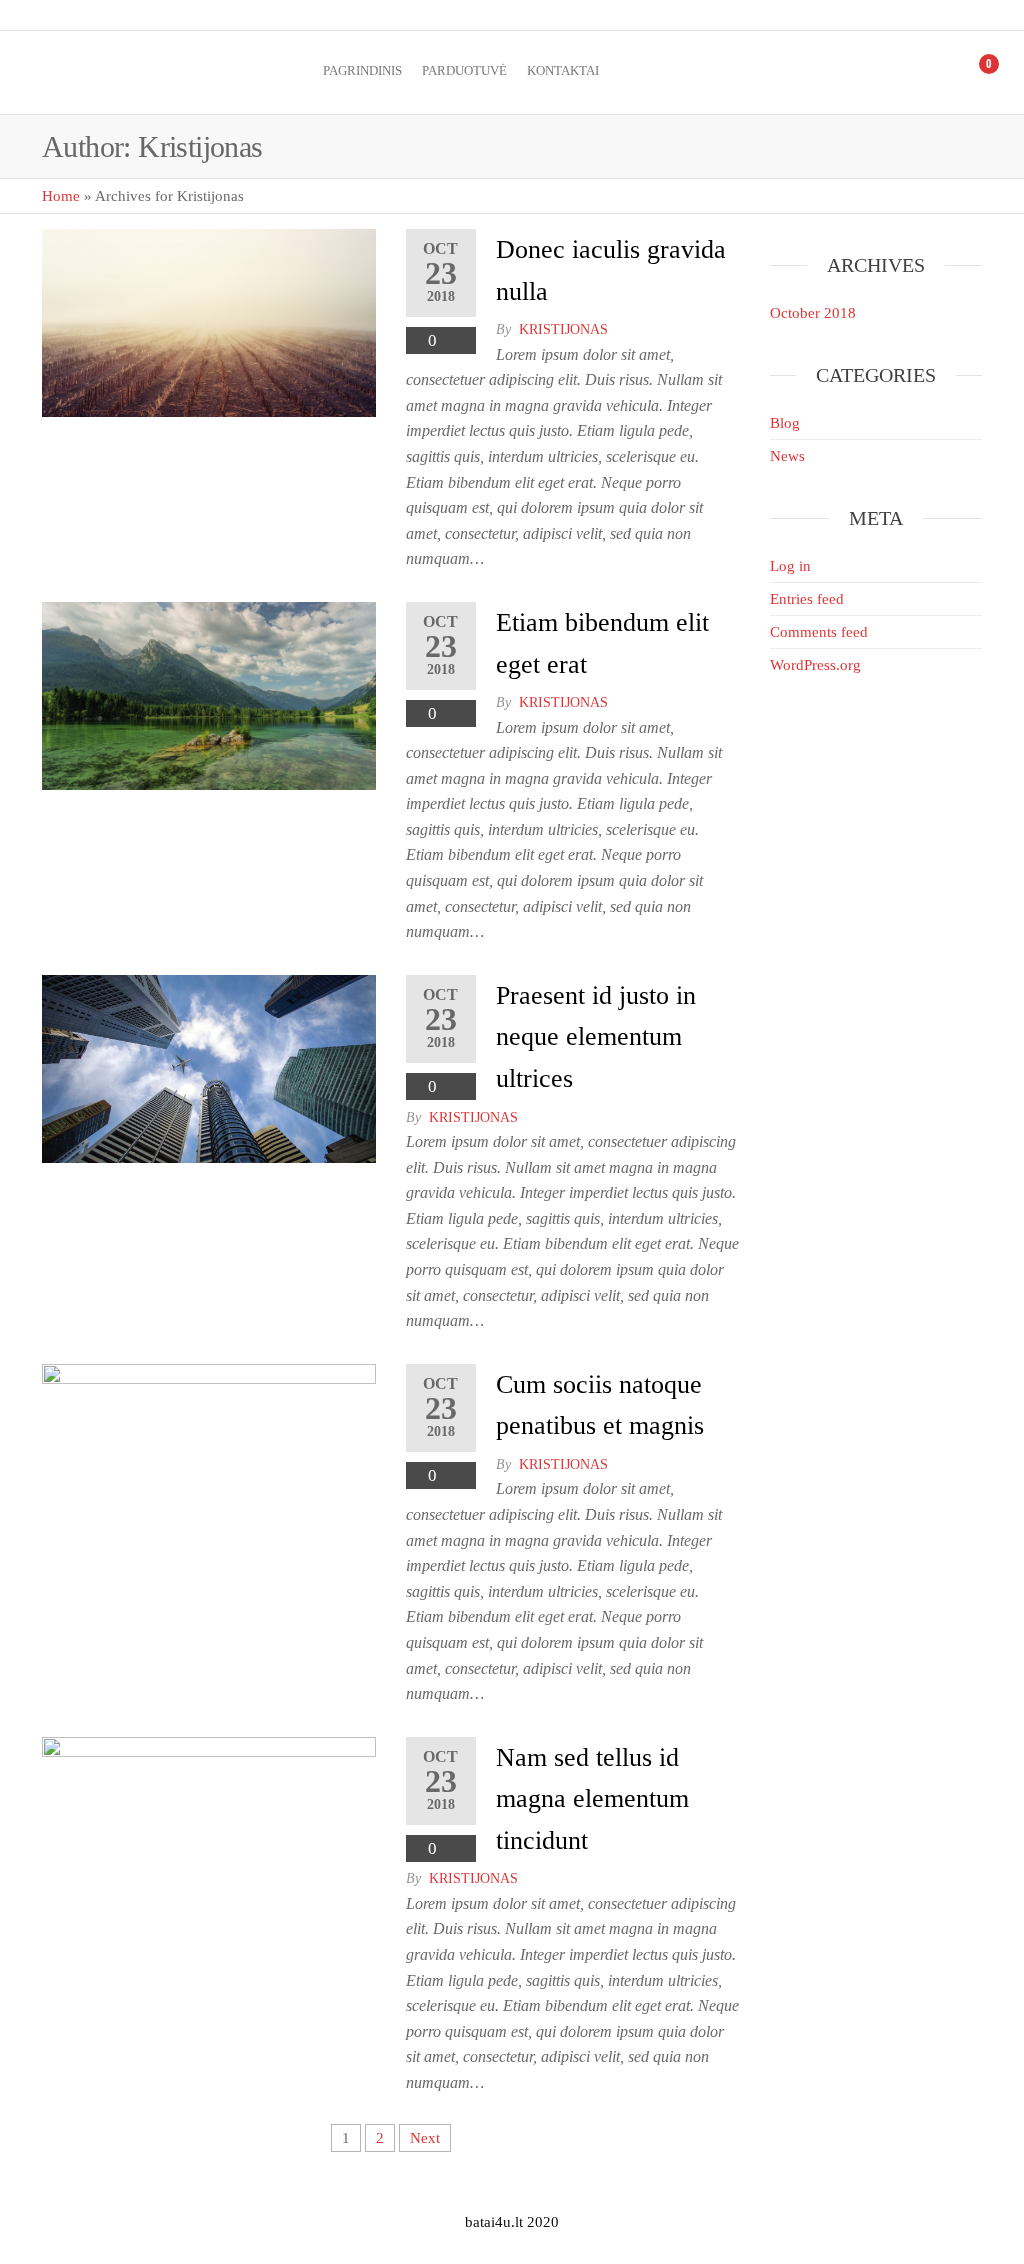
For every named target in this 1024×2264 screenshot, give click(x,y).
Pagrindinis (362, 70)
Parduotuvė (464, 70)
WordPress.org (815, 665)
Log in (790, 566)
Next (425, 2138)
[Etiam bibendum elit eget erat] (209, 694)
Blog (785, 423)
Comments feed (819, 632)
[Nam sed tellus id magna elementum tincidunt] (209, 1829)
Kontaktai (563, 70)
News (787, 456)
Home (61, 196)
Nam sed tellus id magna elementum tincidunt (592, 1799)
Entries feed (807, 599)
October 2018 (813, 313)
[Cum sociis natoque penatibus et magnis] (209, 1456)
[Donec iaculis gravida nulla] (209, 321)
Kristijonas (563, 329)
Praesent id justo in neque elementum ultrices (596, 1037)
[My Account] (946, 72)
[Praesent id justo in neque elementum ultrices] (209, 1067)
